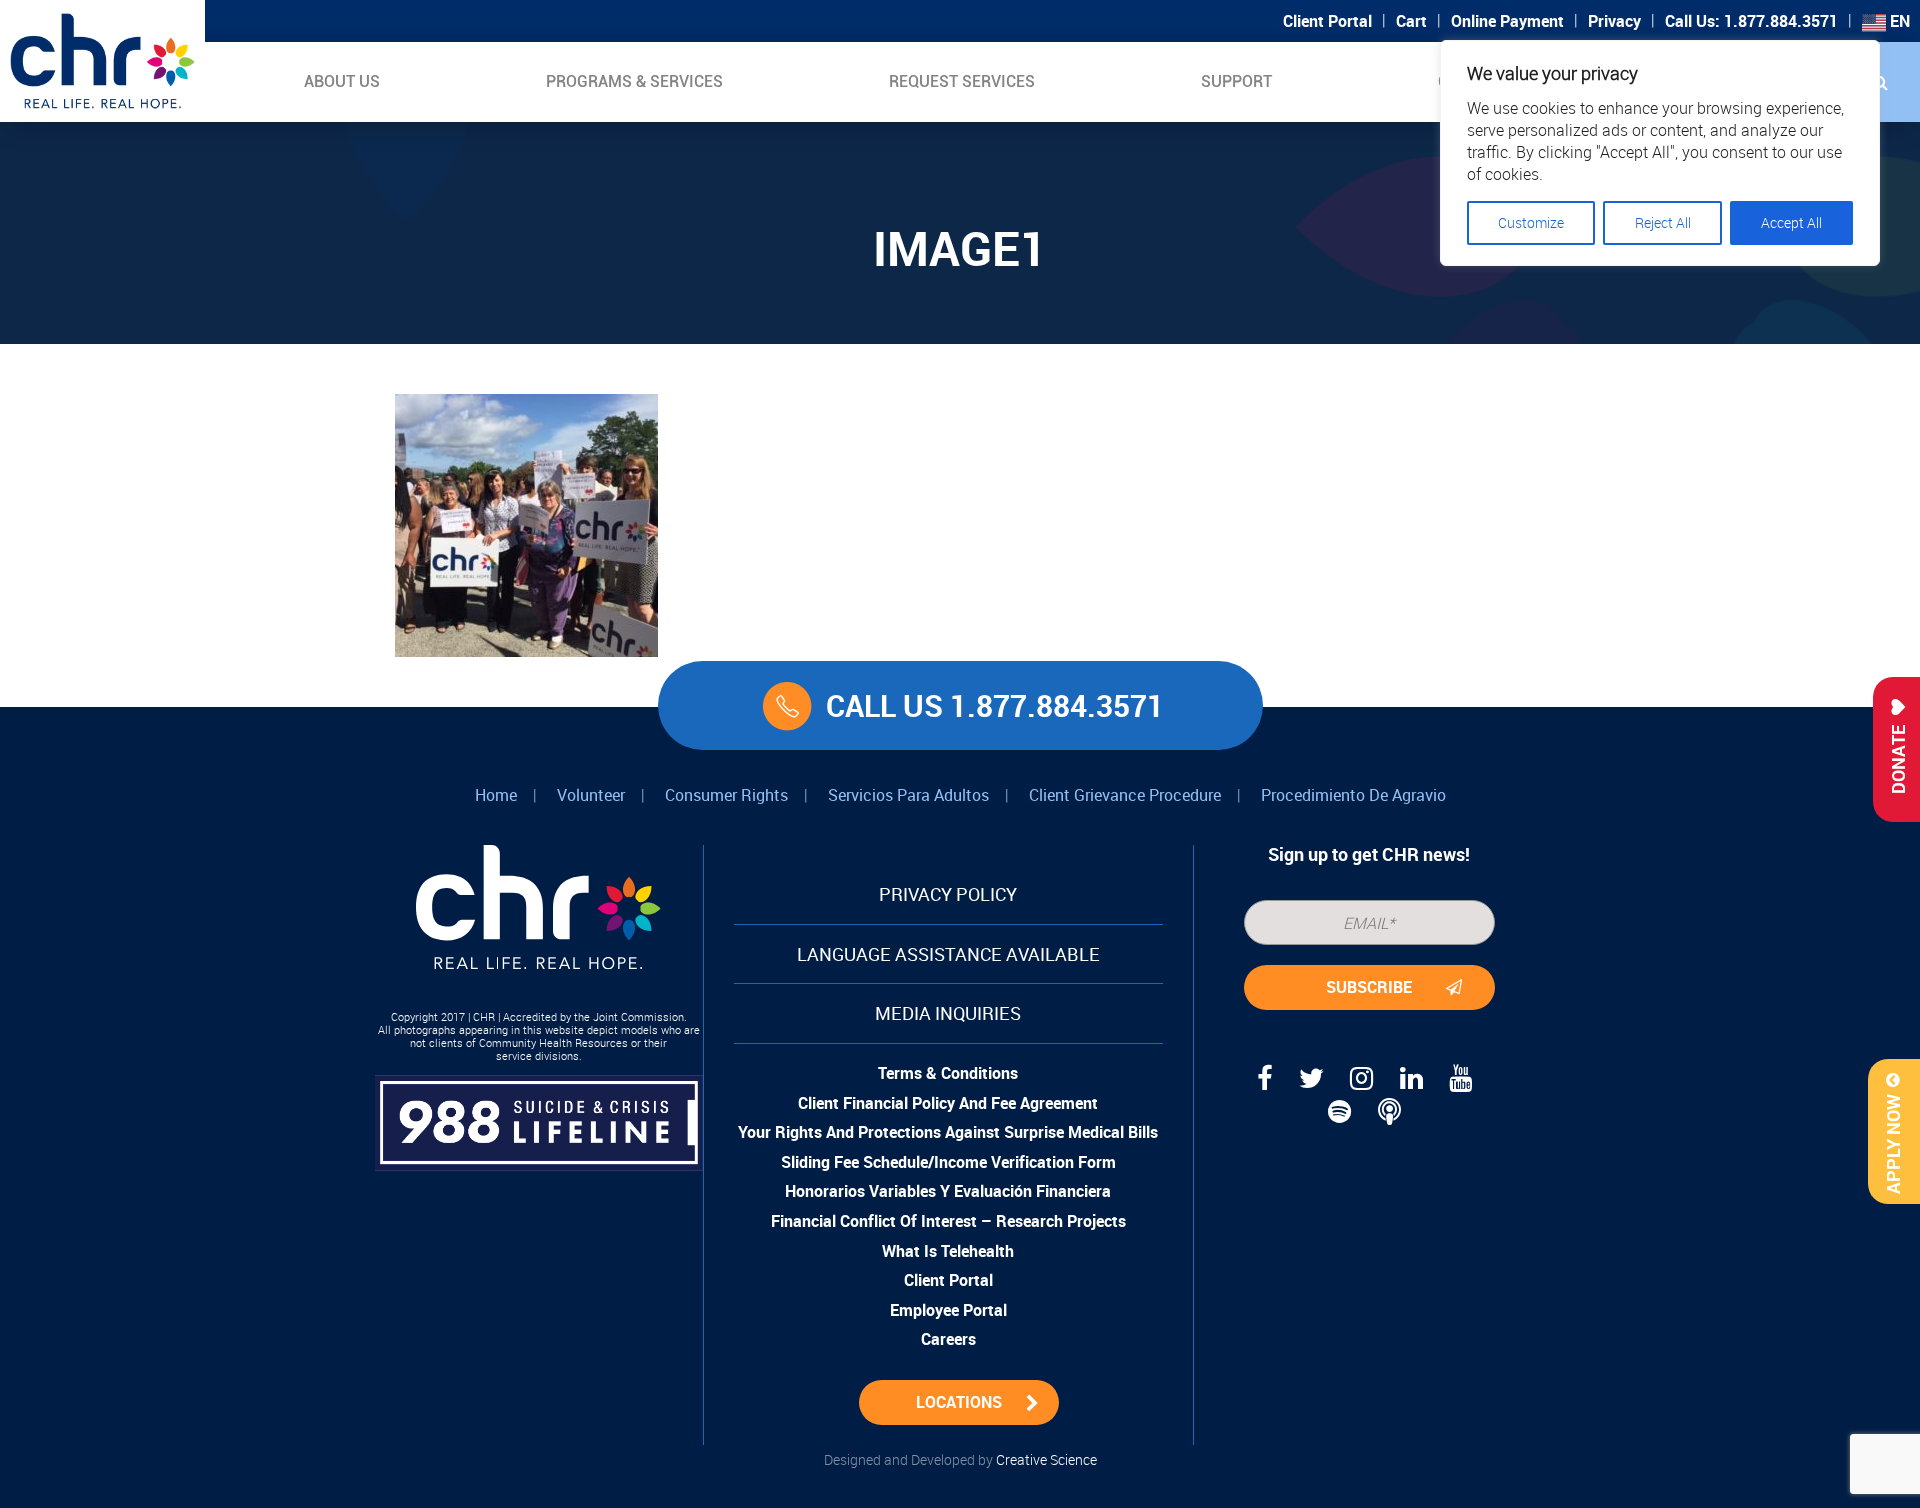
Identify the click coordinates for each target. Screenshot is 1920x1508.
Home (496, 795)
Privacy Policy (948, 894)
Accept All (1791, 222)
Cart (1411, 21)
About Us (342, 81)
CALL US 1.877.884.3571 (995, 705)
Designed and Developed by (960, 1459)
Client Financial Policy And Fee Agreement (948, 1103)
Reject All (1663, 222)
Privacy (1614, 21)
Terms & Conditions (948, 1073)
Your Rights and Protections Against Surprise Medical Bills (948, 1132)
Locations (959, 1402)
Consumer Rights (726, 795)
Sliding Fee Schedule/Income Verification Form (948, 1162)
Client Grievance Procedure (1125, 795)
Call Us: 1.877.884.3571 (1751, 21)
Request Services (962, 81)
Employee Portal (948, 1310)
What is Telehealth (948, 1251)
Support (1236, 81)
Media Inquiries (948, 1013)
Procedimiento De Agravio (1353, 795)
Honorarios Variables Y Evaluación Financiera (948, 1191)
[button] (1880, 82)
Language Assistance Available (948, 954)
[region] (1660, 153)
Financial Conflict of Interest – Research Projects (948, 1221)
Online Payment (1507, 21)
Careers (948, 1339)
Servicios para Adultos (908, 795)
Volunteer (591, 795)
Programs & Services (634, 81)
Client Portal (1327, 21)
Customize (1531, 222)
